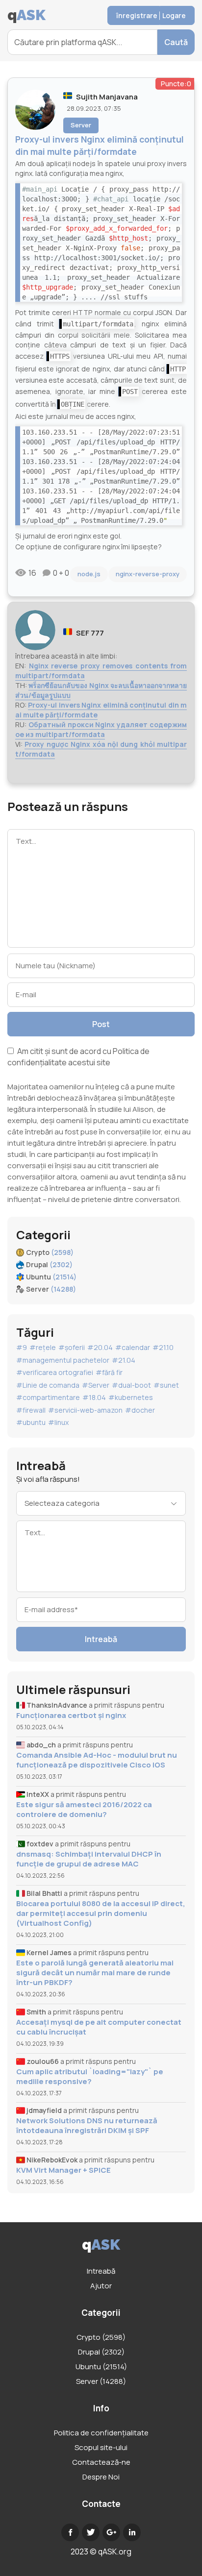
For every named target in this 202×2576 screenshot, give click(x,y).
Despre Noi (101, 2477)
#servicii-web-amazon (85, 1410)
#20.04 (100, 1347)
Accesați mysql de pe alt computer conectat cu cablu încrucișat (99, 2027)
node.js (89, 574)
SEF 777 (90, 633)
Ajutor (101, 2286)
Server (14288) (101, 2381)
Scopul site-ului (101, 2447)
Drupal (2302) (101, 2352)
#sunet (166, 1385)
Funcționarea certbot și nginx (71, 1716)
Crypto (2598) (101, 2337)
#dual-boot (131, 1385)
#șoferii (72, 1347)
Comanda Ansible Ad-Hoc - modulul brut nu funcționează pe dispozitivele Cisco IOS (97, 1760)
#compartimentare (48, 1397)
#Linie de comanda (48, 1385)
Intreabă (101, 1639)
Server (81, 125)
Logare (174, 15)
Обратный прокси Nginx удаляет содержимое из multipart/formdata (101, 729)
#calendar (133, 1347)
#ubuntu (31, 1422)
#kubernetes (131, 1397)
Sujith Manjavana (107, 97)
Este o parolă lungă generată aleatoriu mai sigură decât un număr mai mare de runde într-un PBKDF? (95, 1973)
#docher (140, 1410)
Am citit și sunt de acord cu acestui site (78, 1057)
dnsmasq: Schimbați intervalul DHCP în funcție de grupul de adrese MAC (89, 1859)
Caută (176, 42)
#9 (22, 1347)
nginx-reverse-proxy (148, 574)
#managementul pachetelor (63, 1360)
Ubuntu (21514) (101, 2367)
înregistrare (137, 15)
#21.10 (163, 1347)
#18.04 (94, 1397)
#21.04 (124, 1360)
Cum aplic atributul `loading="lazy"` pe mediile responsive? (90, 2077)
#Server (96, 1385)
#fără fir (109, 1372)
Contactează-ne (101, 2462)
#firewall (31, 1410)
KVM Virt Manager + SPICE (63, 2170)
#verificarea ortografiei (55, 1372)
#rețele (43, 1347)
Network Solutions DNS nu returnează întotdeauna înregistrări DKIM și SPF (87, 2126)
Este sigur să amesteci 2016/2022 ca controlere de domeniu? (84, 1810)
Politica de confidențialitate (101, 2433)
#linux (58, 1422)
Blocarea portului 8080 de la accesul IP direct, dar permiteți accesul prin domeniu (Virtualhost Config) (101, 1914)
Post (101, 1024)
